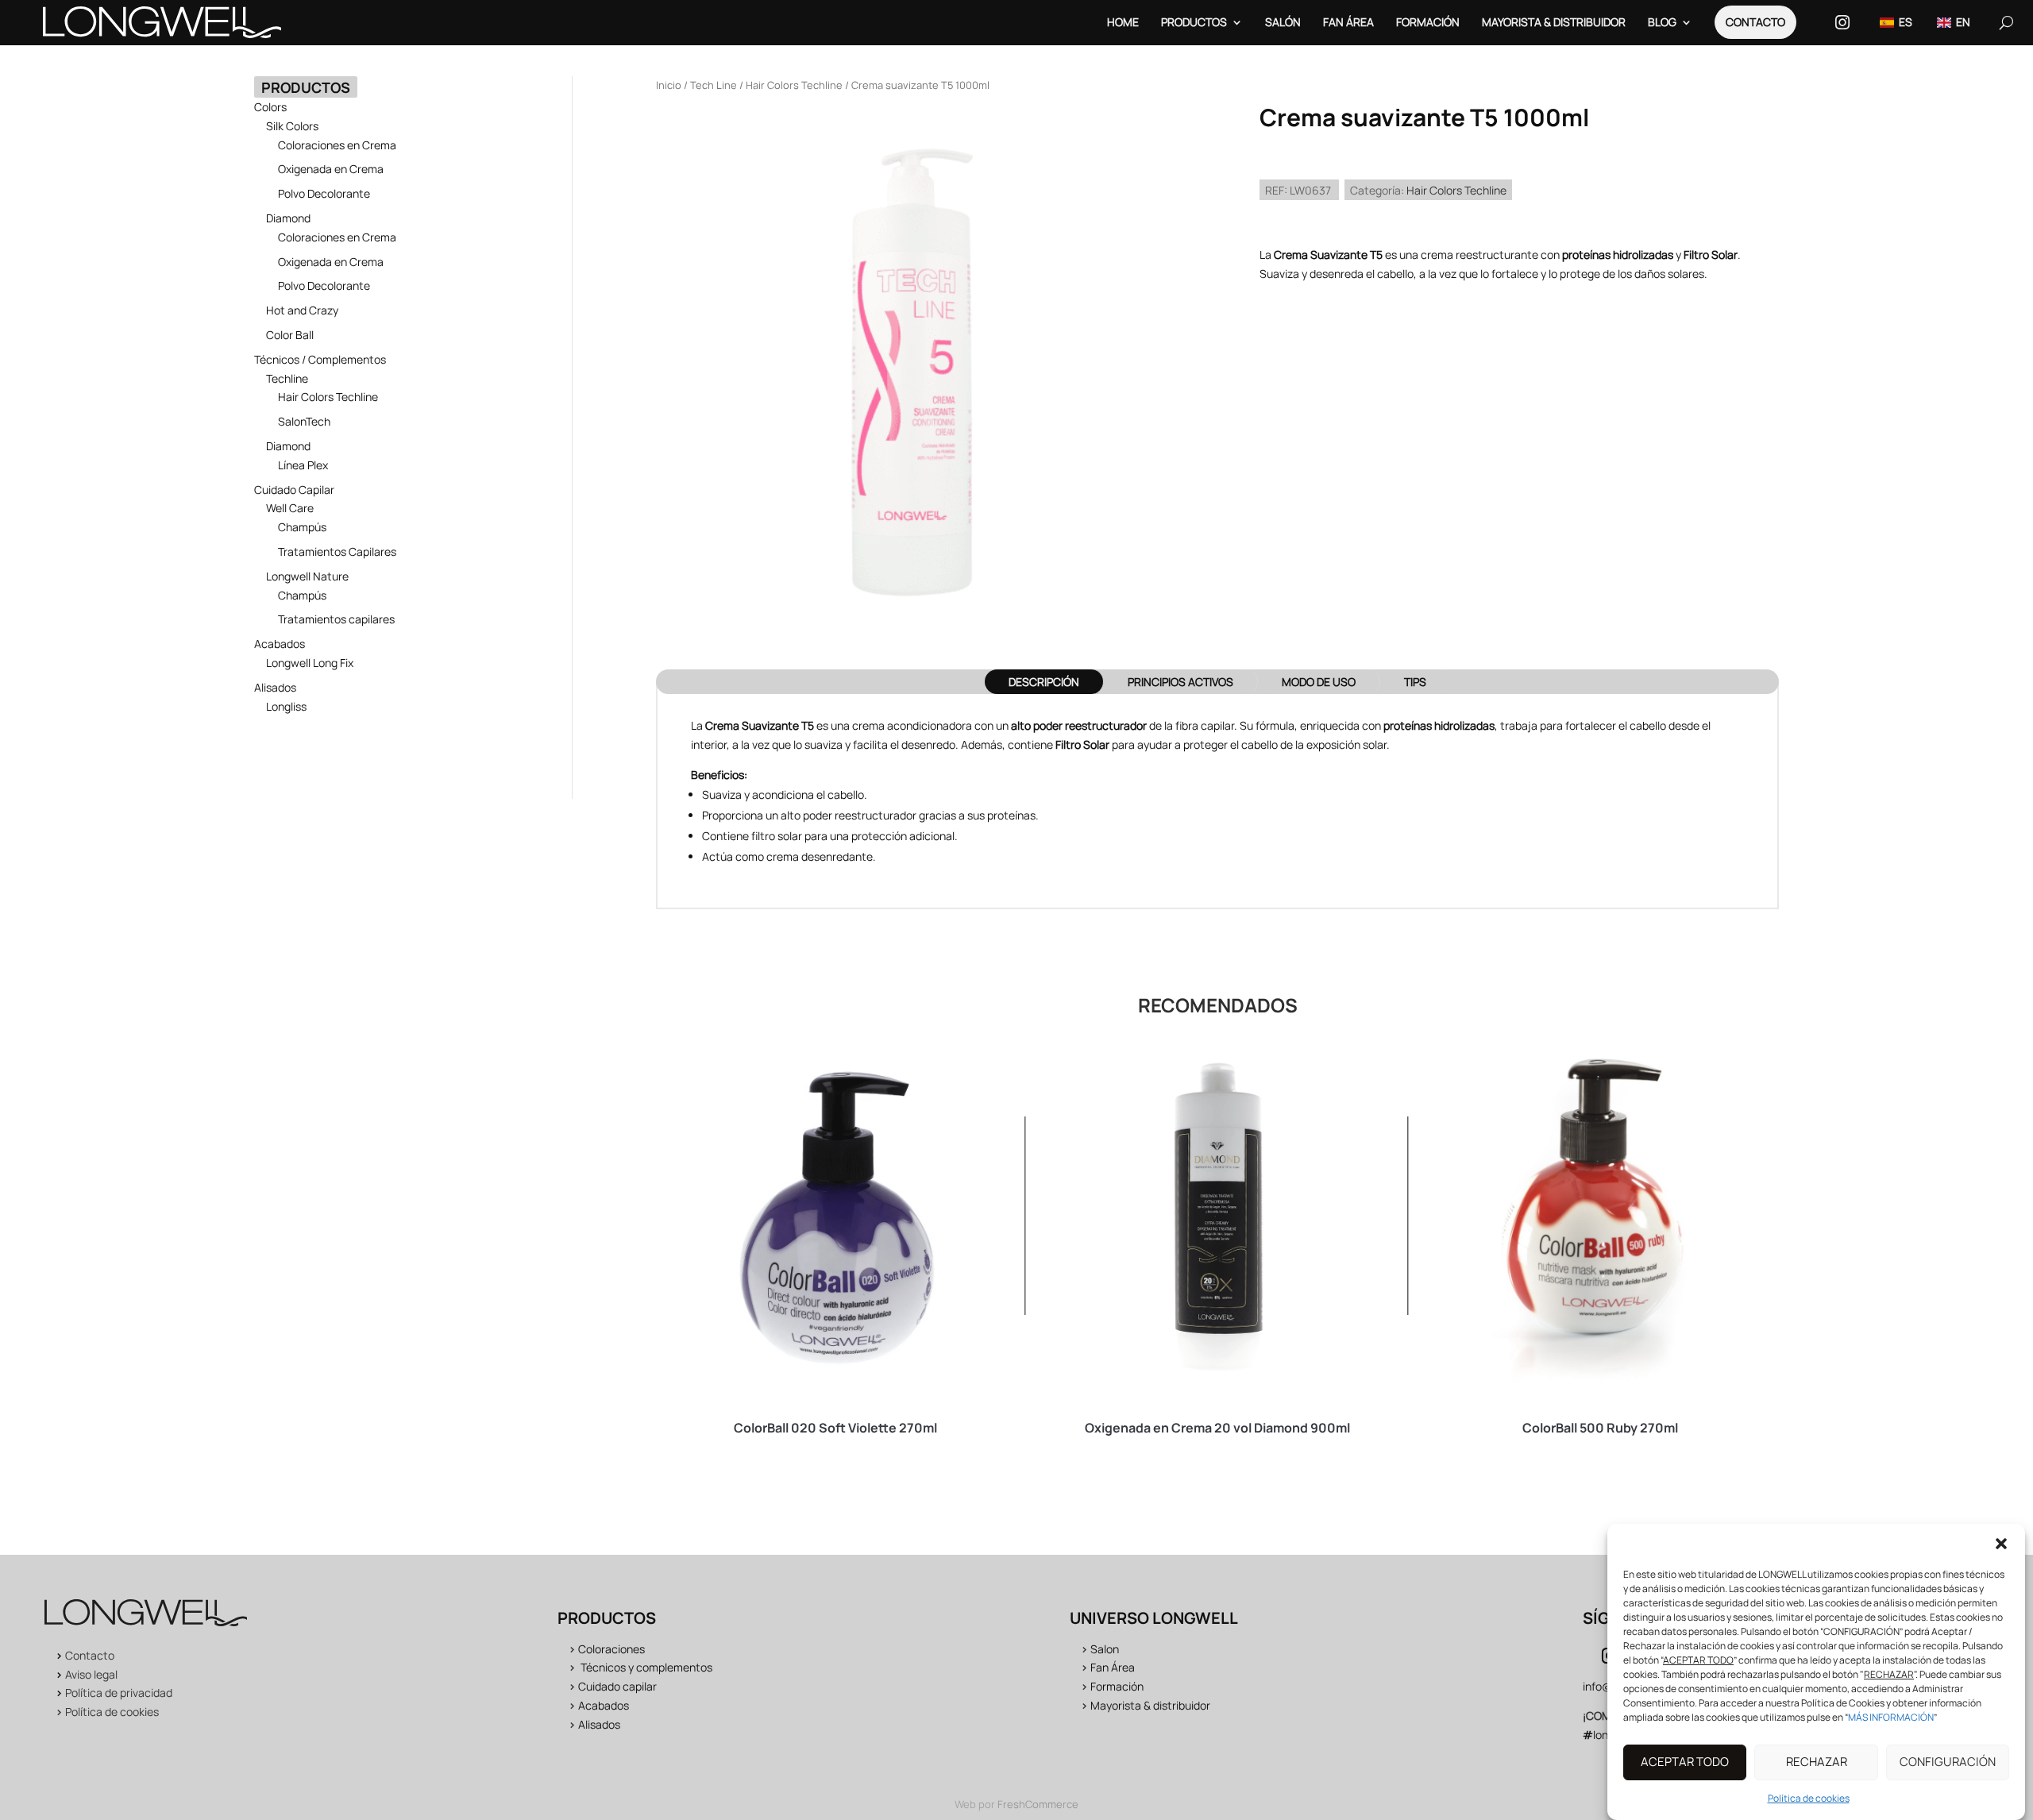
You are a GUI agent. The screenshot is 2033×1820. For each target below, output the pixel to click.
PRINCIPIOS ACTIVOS (1180, 682)
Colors (270, 107)
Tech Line (714, 85)
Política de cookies (1809, 1798)
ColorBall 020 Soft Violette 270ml (835, 1428)
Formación (1428, 22)
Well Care (290, 508)
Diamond (288, 218)
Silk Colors (292, 126)
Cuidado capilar (617, 1686)
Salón (1283, 22)
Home (1123, 22)
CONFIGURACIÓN (1948, 1762)
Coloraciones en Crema (337, 145)
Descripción (1044, 682)
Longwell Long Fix (310, 663)
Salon (1105, 1649)
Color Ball (290, 335)
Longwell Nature (307, 576)
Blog (1662, 22)
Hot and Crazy (302, 310)
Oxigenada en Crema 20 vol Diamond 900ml (1217, 1428)
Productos (1194, 22)
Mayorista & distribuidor (1150, 1705)
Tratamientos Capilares (337, 551)
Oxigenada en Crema (331, 169)
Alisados (275, 687)
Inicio (669, 85)
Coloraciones (611, 1649)
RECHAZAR (1817, 1762)
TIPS (1415, 682)
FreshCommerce (1038, 1804)
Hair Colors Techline (328, 397)
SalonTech (304, 421)
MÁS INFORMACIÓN (1891, 1717)
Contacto (1755, 22)
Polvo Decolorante (324, 193)
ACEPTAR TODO (1685, 1762)
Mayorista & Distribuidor (1554, 22)
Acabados (280, 644)
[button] (2001, 1544)
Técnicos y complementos (646, 1667)
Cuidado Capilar (294, 490)
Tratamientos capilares (336, 619)
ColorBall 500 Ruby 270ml (1600, 1428)
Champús (302, 527)
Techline (287, 378)
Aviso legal (91, 1674)
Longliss (286, 706)
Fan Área (1348, 22)
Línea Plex (303, 465)
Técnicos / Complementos (320, 359)
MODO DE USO (1319, 682)
